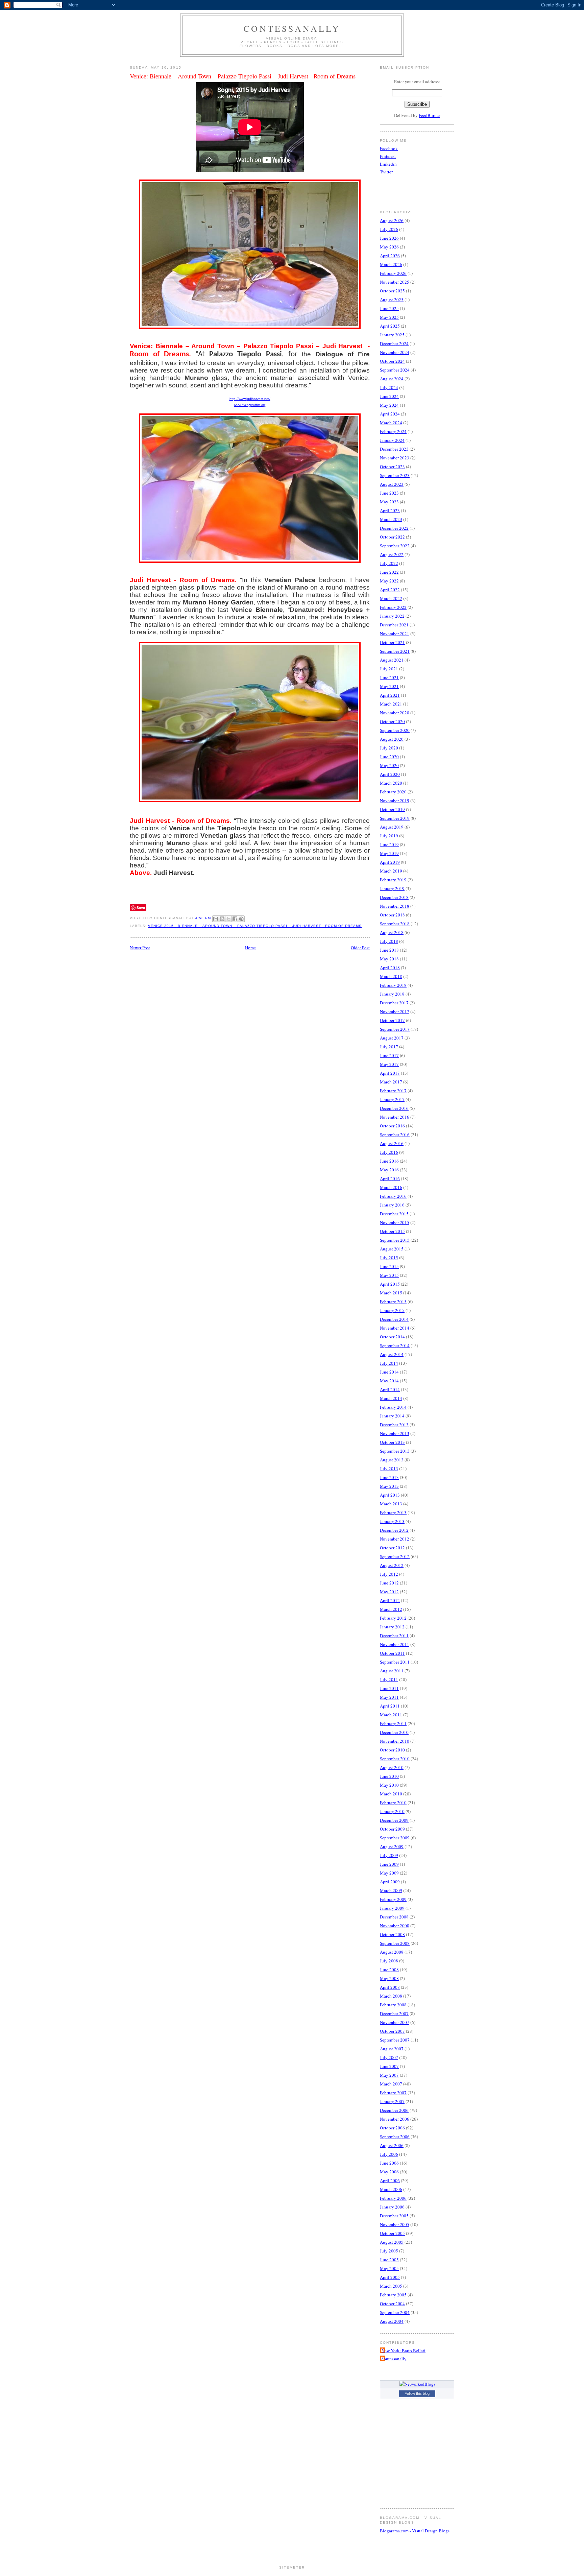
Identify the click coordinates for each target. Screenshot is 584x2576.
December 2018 (394, 897)
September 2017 (395, 1029)
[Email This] (216, 919)
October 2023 (392, 467)
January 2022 (392, 616)
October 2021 (392, 642)
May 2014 (389, 1381)
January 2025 (392, 335)
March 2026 (391, 264)
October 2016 (392, 1126)
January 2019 (392, 888)
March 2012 (391, 1609)
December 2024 (394, 343)
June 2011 (389, 1688)
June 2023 (389, 493)
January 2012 (392, 1627)
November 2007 (395, 2022)
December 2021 (394, 625)
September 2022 (395, 546)
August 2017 (392, 1038)
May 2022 (389, 581)
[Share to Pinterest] (241, 919)
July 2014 (389, 1363)
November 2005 (395, 2224)
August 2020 (392, 739)
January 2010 (392, 1811)
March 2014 (391, 1398)
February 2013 (393, 1512)
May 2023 (389, 502)
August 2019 (392, 827)
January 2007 (392, 2101)
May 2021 (389, 686)
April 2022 (390, 590)
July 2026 (389, 229)
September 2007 (395, 2040)
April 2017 (390, 1073)
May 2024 (389, 405)
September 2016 (395, 1135)
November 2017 (395, 1011)
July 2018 (389, 941)
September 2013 (395, 1451)
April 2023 (390, 510)
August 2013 (392, 1460)
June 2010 (389, 1776)
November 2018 (395, 906)
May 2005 (389, 2268)
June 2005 (389, 2260)
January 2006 (392, 2207)
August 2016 (392, 1143)
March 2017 (391, 1082)
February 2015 (393, 1302)
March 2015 (391, 1293)
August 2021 (392, 660)
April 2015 (390, 1284)
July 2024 (389, 387)
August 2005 (392, 2242)
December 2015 (394, 1214)
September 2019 (395, 818)
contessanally (292, 28)
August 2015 (392, 1249)
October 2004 (392, 2304)
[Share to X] (228, 919)
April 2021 (390, 695)
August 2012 (392, 1565)
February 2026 (393, 273)
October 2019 (392, 809)
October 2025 (392, 291)
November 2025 (395, 282)
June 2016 (389, 1161)
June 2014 (389, 1372)
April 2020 (390, 774)
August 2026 (392, 220)
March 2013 (391, 1504)
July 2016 (389, 1152)
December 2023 (394, 449)
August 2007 (392, 2049)
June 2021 (389, 677)
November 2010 (395, 1741)
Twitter (386, 172)
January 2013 (392, 1521)
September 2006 (395, 2137)
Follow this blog (417, 2393)
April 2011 (390, 1706)
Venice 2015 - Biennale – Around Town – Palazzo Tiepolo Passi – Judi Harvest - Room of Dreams (255, 926)
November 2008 (395, 1926)
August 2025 (392, 300)
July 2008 (389, 1961)
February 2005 (393, 2295)
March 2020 (391, 783)
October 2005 (392, 2233)
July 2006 (389, 2154)
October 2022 (392, 537)
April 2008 (390, 1987)
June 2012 (389, 1583)
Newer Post (140, 948)
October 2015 (392, 1231)
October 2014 (392, 1337)
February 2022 (393, 607)
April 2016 (390, 1178)
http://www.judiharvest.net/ (250, 399)
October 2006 (392, 2128)
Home (250, 948)
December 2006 (394, 2110)
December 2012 (394, 1530)
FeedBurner (429, 115)
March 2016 (391, 1187)
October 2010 (392, 1750)
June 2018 (389, 950)
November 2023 (395, 458)
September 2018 (395, 924)
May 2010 (389, 1785)
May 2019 (389, 853)
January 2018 (392, 994)
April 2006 (390, 2180)
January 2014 (392, 1416)
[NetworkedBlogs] (417, 2384)
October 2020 (392, 721)
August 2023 (392, 484)
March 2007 (391, 2084)
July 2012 (389, 1574)
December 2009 (394, 1820)
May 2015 (389, 1275)
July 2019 (389, 836)
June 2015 (389, 1266)
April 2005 (390, 2277)
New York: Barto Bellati (404, 2351)
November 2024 (395, 352)
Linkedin (388, 164)
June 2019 (389, 844)
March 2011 (391, 1715)
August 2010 (392, 1767)
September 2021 (395, 651)
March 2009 (391, 1890)
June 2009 (389, 1864)
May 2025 (389, 317)
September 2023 (395, 475)
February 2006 (393, 2198)
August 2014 (392, 1354)
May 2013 (389, 1486)
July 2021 (389, 669)
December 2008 (394, 1917)
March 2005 (391, 2286)
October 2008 (392, 1934)
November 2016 (395, 1117)
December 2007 (394, 2013)
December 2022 (394, 528)
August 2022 (392, 554)
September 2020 (395, 730)
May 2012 (389, 1592)
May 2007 (389, 2075)
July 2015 (389, 1258)
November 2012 (395, 1539)
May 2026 (389, 247)
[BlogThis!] (222, 919)
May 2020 (389, 765)
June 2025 (389, 308)
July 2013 (389, 1469)
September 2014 (395, 1345)
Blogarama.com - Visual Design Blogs (415, 2531)
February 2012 (393, 1618)
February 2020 (393, 792)
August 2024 (392, 379)
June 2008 (389, 1970)
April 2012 (390, 1600)
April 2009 (390, 1882)
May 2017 (389, 1064)
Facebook (389, 148)
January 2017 (392, 1099)
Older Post (360, 948)
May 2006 (389, 2172)
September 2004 (395, 2312)
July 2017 (389, 1047)
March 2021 (391, 704)
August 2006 (392, 2145)
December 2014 (394, 1319)
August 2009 (392, 1846)
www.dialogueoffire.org (250, 405)
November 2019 (395, 801)
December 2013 (394, 1425)
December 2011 (394, 1636)
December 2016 (394, 1108)
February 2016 (393, 1196)
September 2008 (395, 1943)
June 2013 (389, 1477)
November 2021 (395, 634)
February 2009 (393, 1899)
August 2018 (392, 932)
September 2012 (395, 1556)
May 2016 (389, 1170)
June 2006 (389, 2163)
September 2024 (395, 370)
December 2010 (394, 1732)
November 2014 (395, 1328)
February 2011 (393, 1723)
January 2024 (392, 440)
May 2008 (389, 1978)
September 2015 (395, 1240)
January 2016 (392, 1205)
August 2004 (392, 2321)
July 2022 (389, 563)
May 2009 (389, 1873)
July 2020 (389, 748)
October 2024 (392, 361)
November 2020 (395, 713)
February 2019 (393, 880)
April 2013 (390, 1495)
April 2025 (390, 326)
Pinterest (388, 156)
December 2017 (394, 1003)
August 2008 (392, 1952)
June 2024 (389, 396)
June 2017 (389, 1055)
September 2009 (395, 1838)
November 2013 (395, 1433)
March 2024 (391, 423)
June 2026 (389, 238)
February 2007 (393, 2093)
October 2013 (392, 1442)
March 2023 (391, 519)
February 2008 (393, 2005)
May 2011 (389, 1697)
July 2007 (389, 2057)
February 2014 (393, 1407)
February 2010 (393, 1803)
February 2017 (393, 1091)
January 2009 (392, 1908)
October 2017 (392, 1020)
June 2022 (389, 572)
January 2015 (392, 1310)
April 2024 (390, 414)
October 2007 (392, 2031)
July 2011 (389, 1679)
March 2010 (391, 1794)
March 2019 (391, 871)
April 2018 (390, 968)
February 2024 (393, 431)
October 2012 (392, 1548)
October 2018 (392, 915)
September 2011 (395, 1662)
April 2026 (390, 256)
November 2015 (395, 1222)
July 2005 (389, 2251)
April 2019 (390, 862)
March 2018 (391, 976)
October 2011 (392, 1653)
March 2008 (391, 1996)
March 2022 (391, 598)
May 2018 (389, 959)
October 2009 (392, 1829)
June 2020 (389, 757)
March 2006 (391, 2189)
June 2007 (389, 2066)
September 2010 (395, 1759)
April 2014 (390, 1389)
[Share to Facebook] (235, 919)
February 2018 (393, 985)
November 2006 (395, 2119)
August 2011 (392, 1671)
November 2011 (395, 1644)
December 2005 (394, 2216)
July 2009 (389, 1855)
